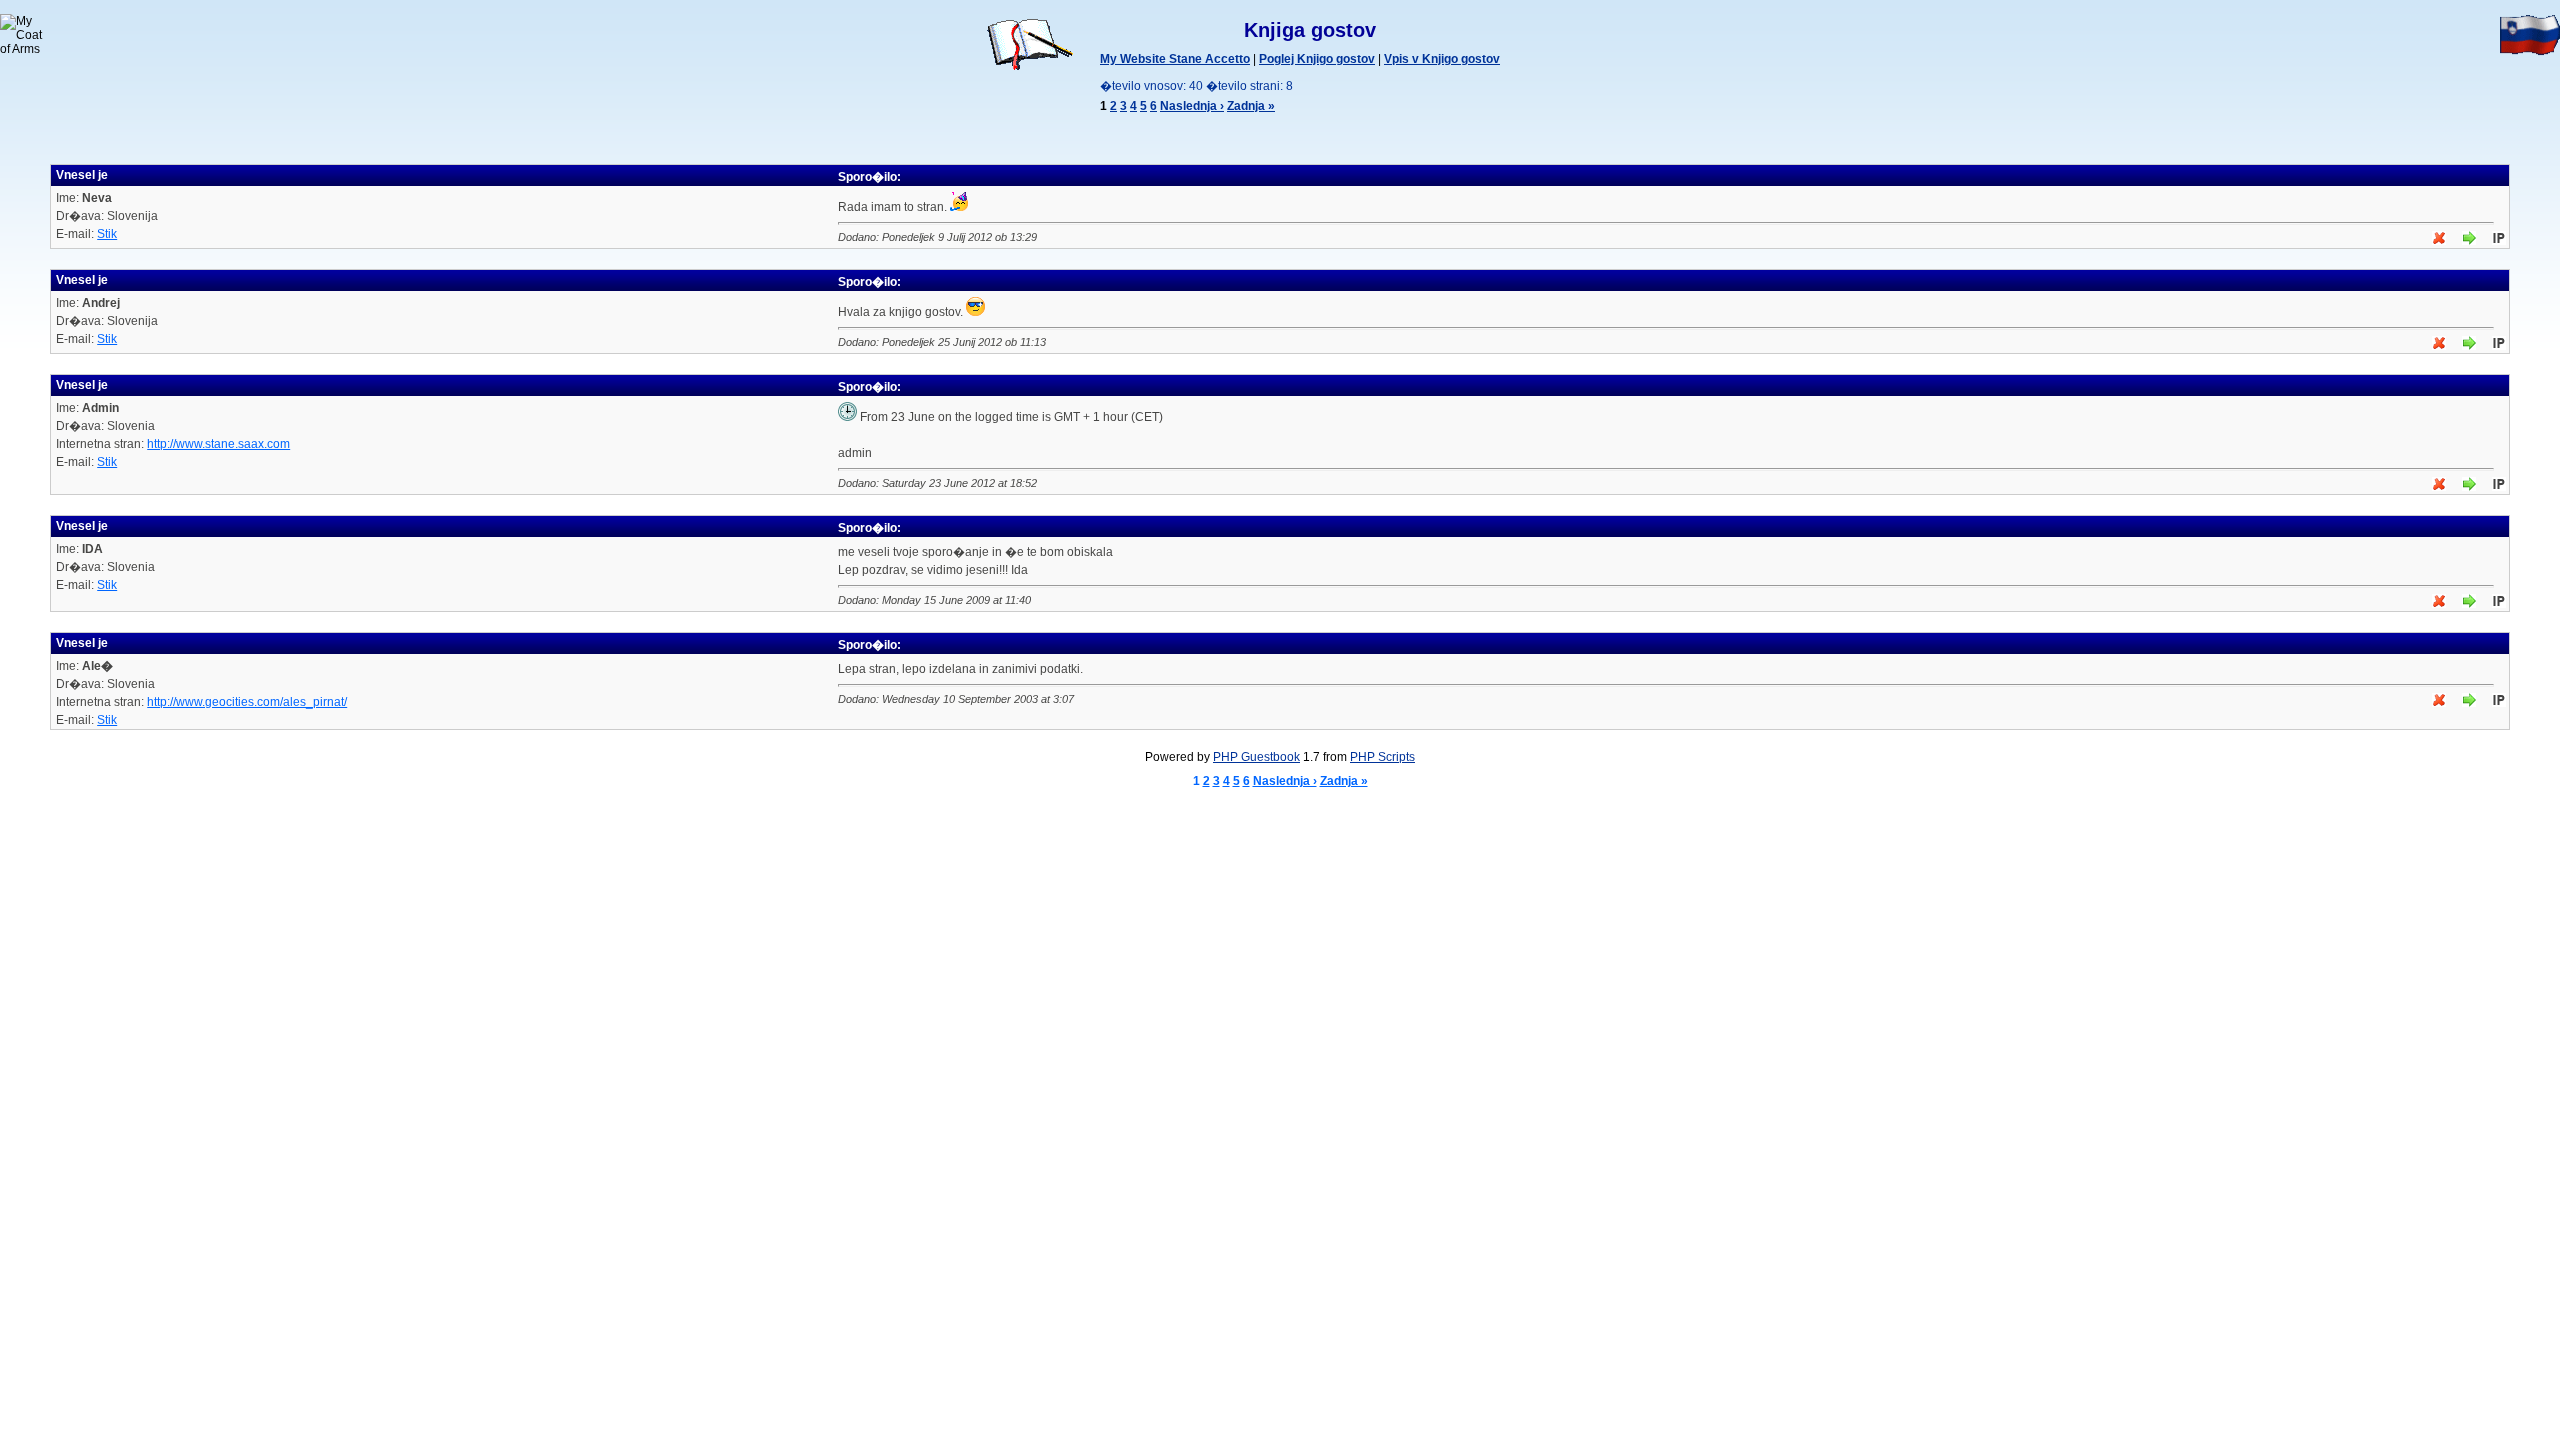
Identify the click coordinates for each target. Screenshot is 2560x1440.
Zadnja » (1251, 106)
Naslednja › (1192, 106)
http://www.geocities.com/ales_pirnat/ (247, 702)
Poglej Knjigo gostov (1317, 59)
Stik (107, 234)
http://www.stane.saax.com (218, 444)
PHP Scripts (1382, 757)
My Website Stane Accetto (1175, 59)
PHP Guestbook (1256, 757)
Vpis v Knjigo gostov (1442, 59)
